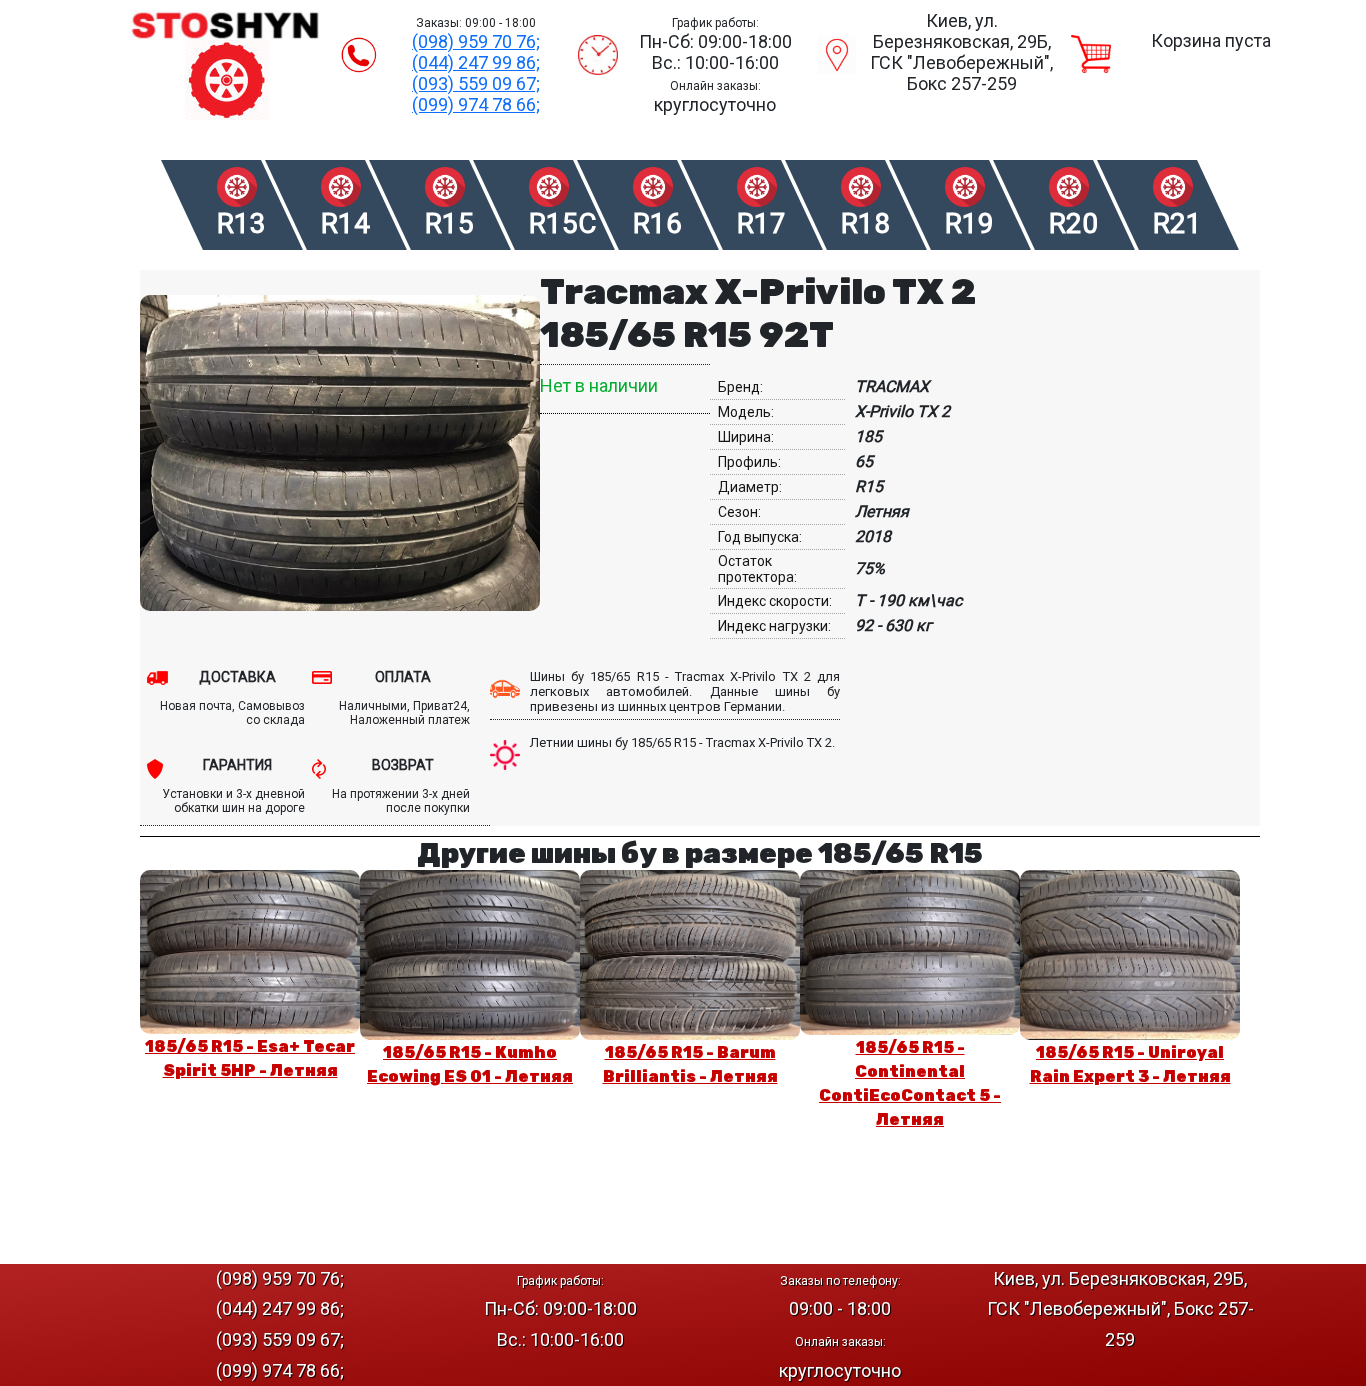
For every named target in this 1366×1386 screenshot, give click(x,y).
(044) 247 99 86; (476, 62)
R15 (449, 223)
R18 (865, 223)
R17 (761, 223)
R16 (657, 223)
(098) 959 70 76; (476, 41)
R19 (969, 223)
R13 (241, 223)
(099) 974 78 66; (476, 104)
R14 (345, 223)
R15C (561, 223)
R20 (1073, 223)
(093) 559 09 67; (476, 83)
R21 (1177, 223)
